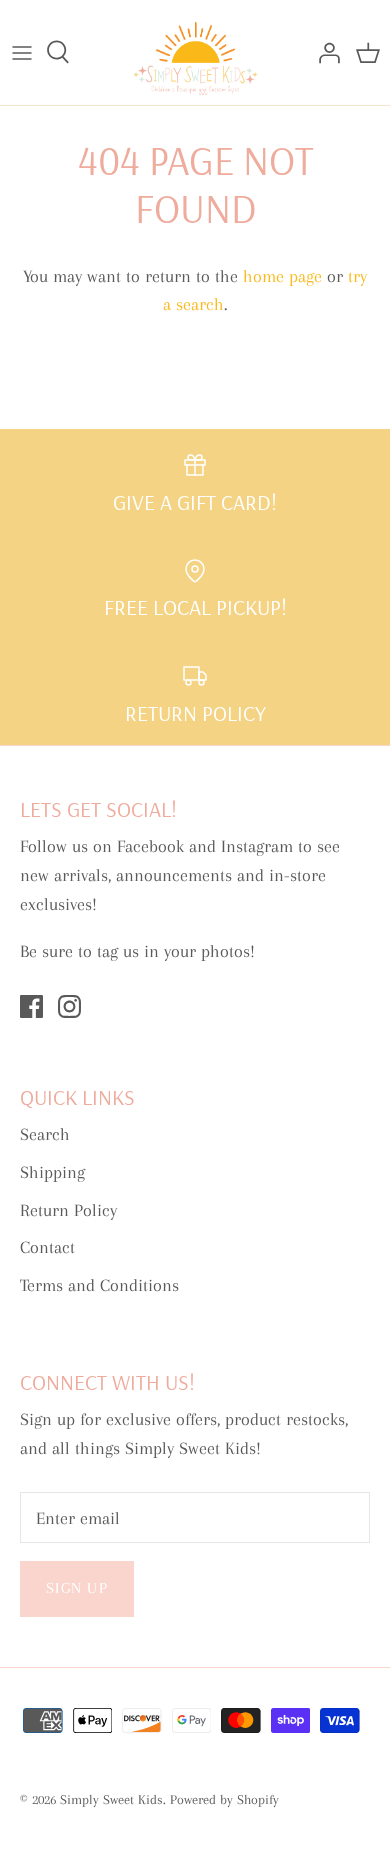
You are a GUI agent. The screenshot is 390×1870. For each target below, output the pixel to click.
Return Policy (68, 1210)
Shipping (52, 1172)
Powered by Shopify (224, 1799)
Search (45, 1134)
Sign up (77, 1588)
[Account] (324, 52)
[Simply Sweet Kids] (195, 52)
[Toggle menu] (22, 52)
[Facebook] (31, 1006)
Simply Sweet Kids (111, 1799)
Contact (47, 1247)
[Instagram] (69, 1006)
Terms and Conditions (99, 1285)
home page (282, 276)
